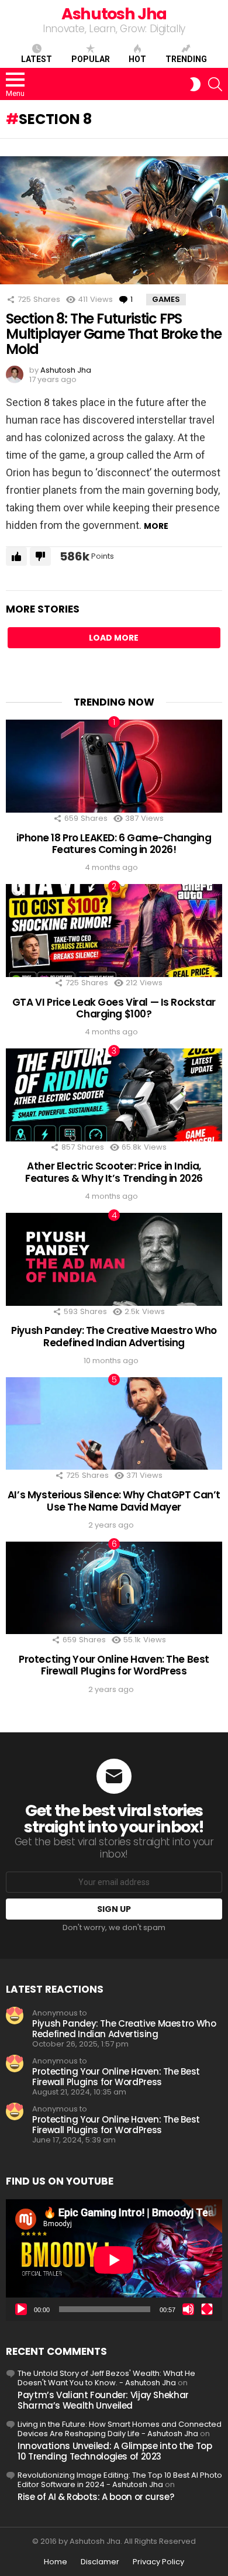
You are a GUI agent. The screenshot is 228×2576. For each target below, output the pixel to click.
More (156, 526)
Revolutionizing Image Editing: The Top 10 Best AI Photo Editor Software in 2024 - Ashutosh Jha (120, 2480)
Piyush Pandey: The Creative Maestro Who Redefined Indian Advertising (114, 1336)
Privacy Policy (158, 2562)
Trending (186, 59)
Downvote (40, 556)
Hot (137, 59)
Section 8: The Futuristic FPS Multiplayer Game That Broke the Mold (114, 333)
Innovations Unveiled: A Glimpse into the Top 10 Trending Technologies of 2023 (115, 2451)
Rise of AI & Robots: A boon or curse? (96, 2497)
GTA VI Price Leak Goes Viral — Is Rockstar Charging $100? (114, 1008)
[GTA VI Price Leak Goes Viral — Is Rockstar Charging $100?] (114, 931)
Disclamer (100, 2562)
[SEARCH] (215, 84)
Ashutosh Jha (114, 14)
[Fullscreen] (207, 2309)
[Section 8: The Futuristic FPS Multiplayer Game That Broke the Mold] (114, 220)
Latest (37, 59)
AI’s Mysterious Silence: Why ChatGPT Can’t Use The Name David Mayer (114, 1501)
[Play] (21, 2309)
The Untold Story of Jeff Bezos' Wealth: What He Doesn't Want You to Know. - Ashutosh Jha (106, 2378)
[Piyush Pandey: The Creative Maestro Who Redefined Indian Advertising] (114, 1259)
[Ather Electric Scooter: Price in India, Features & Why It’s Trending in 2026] (114, 1095)
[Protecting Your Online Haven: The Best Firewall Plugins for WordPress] (114, 1588)
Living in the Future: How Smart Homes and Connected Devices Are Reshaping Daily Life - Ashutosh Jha (120, 2429)
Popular (91, 59)
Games (166, 299)
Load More (114, 638)
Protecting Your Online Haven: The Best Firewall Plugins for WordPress (114, 1665)
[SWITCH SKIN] (195, 84)
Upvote (16, 556)
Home (56, 2562)
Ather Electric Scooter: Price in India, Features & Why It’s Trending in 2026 (114, 1172)
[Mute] (188, 2309)
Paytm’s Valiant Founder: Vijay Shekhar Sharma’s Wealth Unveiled (103, 2400)
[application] (114, 2260)
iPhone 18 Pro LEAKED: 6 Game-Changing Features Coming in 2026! (114, 844)
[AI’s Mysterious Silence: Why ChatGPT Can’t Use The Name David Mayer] (114, 1424)
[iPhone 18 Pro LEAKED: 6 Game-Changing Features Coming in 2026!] (114, 766)
